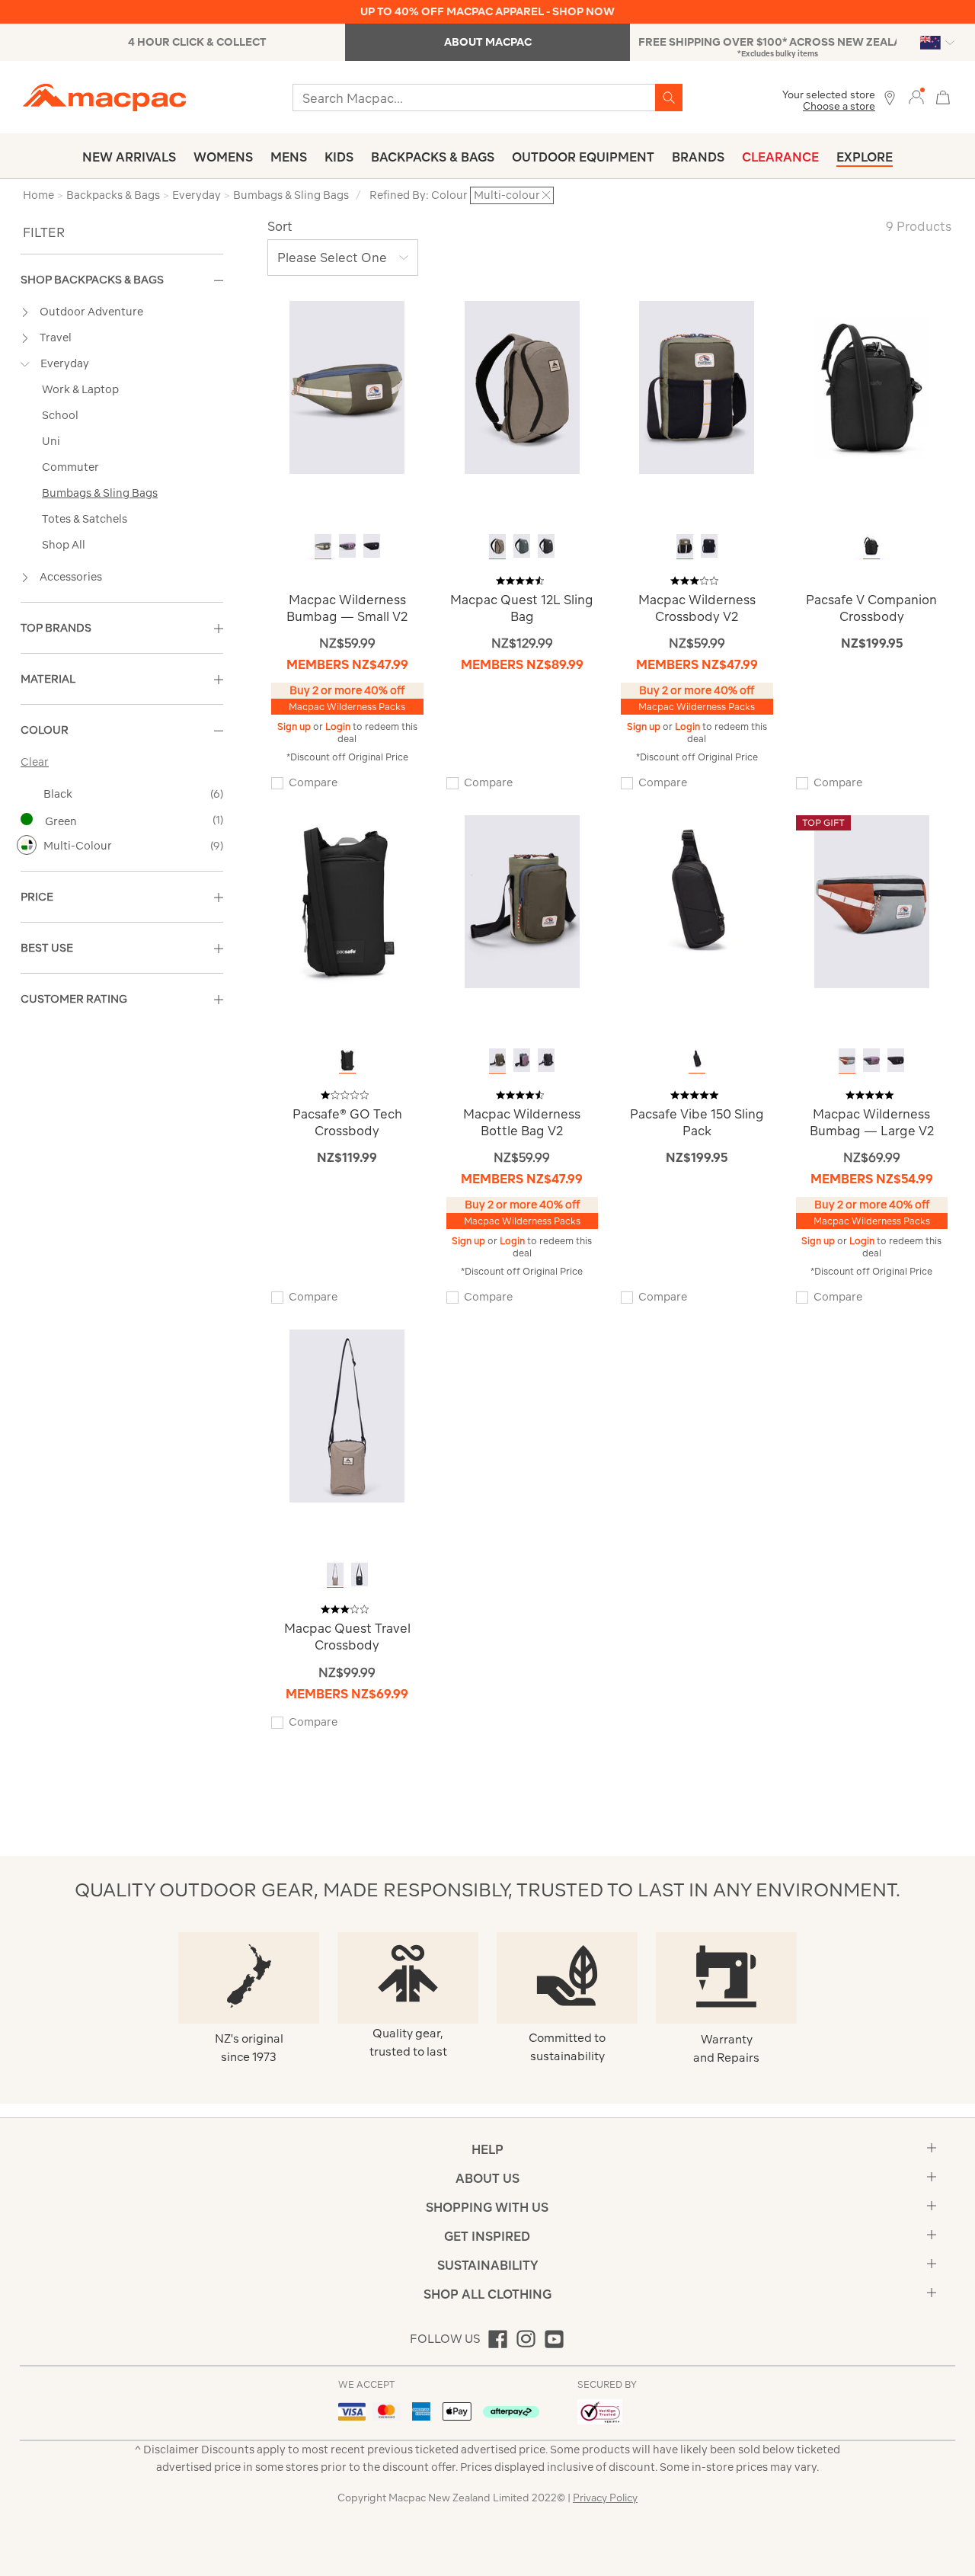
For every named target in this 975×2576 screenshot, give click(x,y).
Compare (313, 782)
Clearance (780, 157)
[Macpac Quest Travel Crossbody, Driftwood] (335, 1574)
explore (865, 157)
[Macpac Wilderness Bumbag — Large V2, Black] (896, 1060)
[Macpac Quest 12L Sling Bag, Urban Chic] (522, 546)
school (60, 415)
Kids (339, 157)
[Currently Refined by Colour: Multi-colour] (27, 845)
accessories (71, 577)
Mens (289, 157)
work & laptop (80, 389)
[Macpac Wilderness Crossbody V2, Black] (709, 546)
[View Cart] (943, 96)
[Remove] (546, 195)
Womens (223, 157)
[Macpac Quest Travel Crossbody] (347, 1415)
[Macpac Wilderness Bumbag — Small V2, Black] (372, 546)
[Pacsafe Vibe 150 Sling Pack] (697, 901)
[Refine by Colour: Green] (27, 819)
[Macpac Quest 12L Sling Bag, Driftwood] (497, 546)
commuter (70, 467)
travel (56, 338)
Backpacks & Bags (433, 157)
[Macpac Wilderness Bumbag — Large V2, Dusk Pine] (871, 1060)
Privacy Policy (605, 2498)
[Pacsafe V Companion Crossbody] (872, 387)
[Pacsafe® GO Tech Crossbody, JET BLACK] (347, 1060)
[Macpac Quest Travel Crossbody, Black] (360, 1574)
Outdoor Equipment (583, 157)
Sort (280, 226)
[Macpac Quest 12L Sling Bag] (522, 387)
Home (38, 195)
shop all (64, 545)
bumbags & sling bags (100, 493)
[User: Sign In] (916, 96)
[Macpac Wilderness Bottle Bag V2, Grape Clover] (497, 1060)
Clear (35, 762)
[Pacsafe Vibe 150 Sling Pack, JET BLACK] (697, 1060)
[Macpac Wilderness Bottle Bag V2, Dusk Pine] (522, 1060)
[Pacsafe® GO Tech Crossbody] (347, 901)
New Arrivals (129, 157)
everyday (65, 363)
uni (51, 441)
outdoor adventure (91, 312)
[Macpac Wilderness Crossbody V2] (697, 387)
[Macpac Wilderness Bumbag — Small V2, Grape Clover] (323, 546)
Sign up (295, 726)
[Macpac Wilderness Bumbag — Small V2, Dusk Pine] (347, 546)
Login (339, 726)
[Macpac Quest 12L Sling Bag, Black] (546, 546)
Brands (698, 157)
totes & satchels (85, 519)
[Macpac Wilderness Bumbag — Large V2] (872, 901)
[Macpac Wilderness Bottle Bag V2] (522, 901)
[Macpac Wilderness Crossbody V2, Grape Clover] (685, 546)
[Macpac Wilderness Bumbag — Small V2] (347, 387)
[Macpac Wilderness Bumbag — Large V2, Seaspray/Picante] (847, 1060)
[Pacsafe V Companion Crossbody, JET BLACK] (871, 546)
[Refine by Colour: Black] (27, 793)
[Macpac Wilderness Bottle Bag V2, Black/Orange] (546, 1060)
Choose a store (839, 106)
